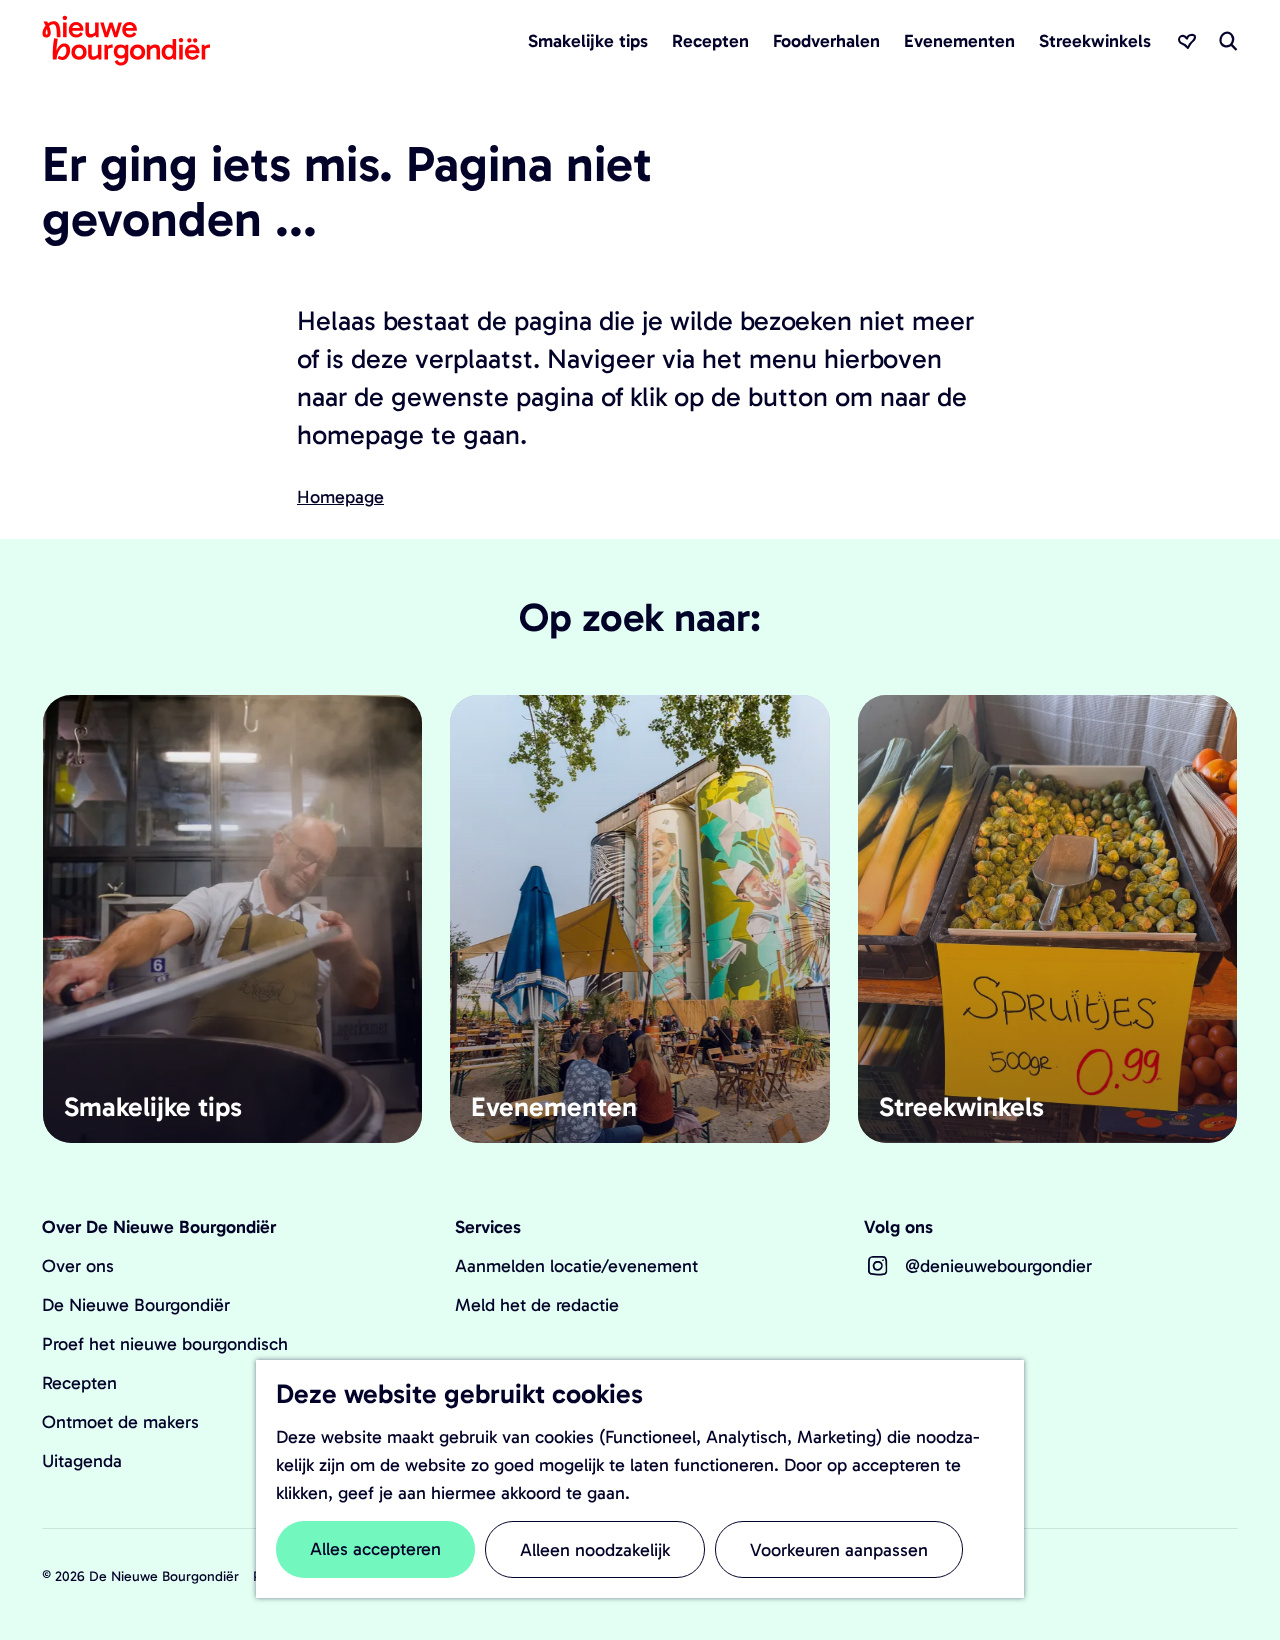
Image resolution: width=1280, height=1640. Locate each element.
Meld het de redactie (537, 1305)
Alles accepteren (375, 1549)
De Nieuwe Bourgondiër (136, 1305)
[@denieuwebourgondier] (878, 1266)
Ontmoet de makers (120, 1422)
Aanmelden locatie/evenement (576, 1266)
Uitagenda (82, 1461)
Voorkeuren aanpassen (839, 1550)
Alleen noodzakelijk (595, 1550)
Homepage (340, 497)
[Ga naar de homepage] (126, 40)
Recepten (79, 1383)
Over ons (78, 1266)
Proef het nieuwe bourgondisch (165, 1344)
